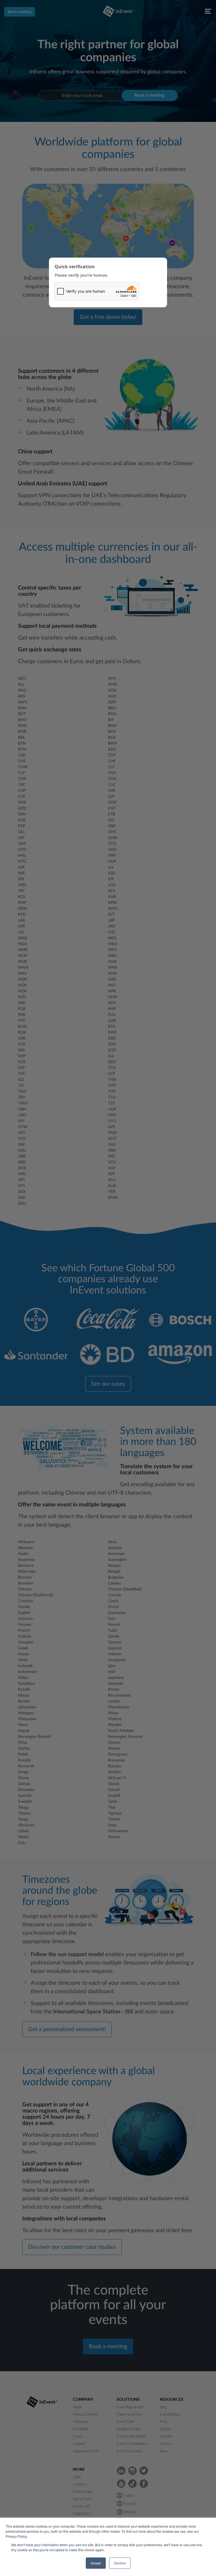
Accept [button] (96, 2563)
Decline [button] (120, 2563)
